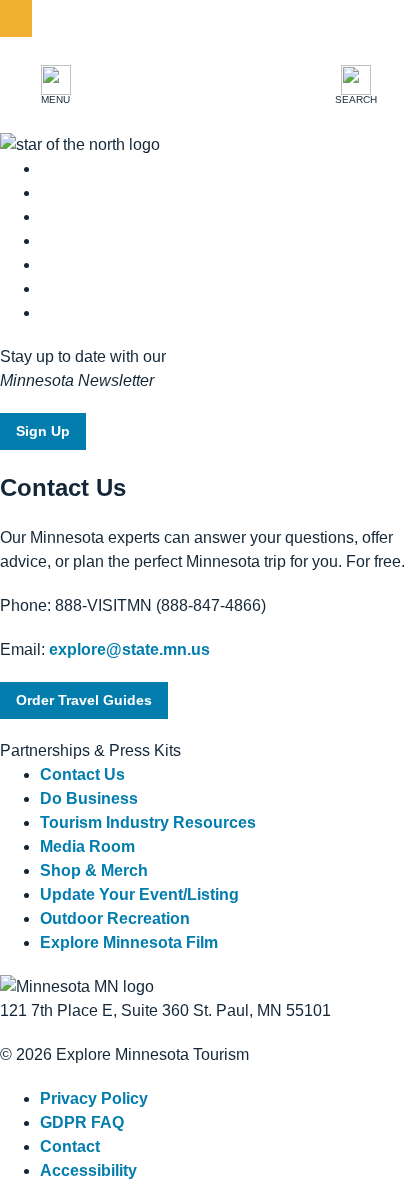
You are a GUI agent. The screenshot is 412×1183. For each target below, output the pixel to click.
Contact (70, 1146)
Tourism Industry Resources (148, 822)
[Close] (16, 18)
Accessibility (88, 1170)
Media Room (87, 846)
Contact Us (82, 774)
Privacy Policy (94, 1098)
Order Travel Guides (84, 700)
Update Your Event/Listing (139, 894)
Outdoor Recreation (115, 918)
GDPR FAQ (82, 1122)
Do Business (89, 798)
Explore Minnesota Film (129, 942)
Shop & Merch (94, 870)
